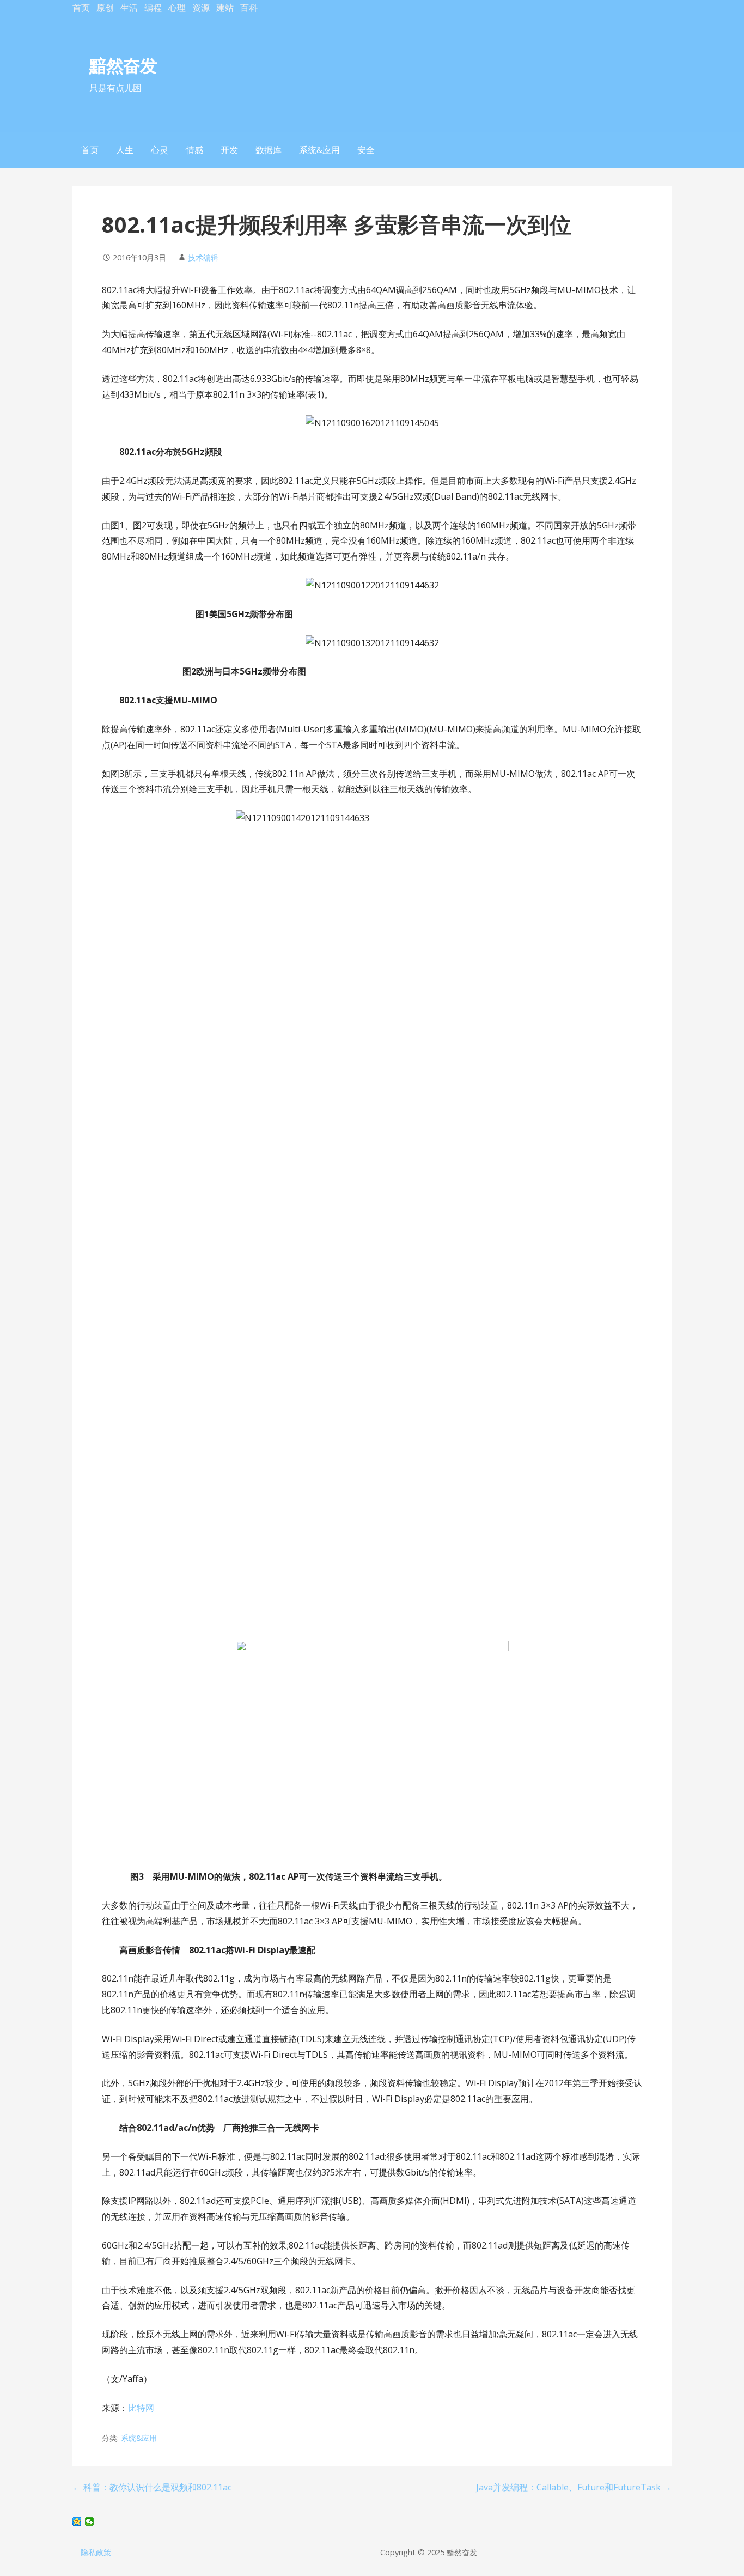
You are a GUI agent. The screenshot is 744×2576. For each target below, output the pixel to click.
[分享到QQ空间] (77, 2522)
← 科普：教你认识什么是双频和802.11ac (152, 2487)
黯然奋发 (123, 65)
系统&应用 (319, 150)
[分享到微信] (90, 2522)
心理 (177, 8)
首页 (81, 8)
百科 (249, 8)
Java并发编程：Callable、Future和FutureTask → (574, 2487)
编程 (153, 8)
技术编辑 (203, 257)
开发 (229, 150)
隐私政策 (96, 2552)
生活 (129, 8)
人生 (125, 150)
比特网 (141, 2408)
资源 (201, 8)
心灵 (160, 150)
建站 (225, 8)
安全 (366, 150)
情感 (194, 150)
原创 (105, 8)
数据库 (269, 150)
